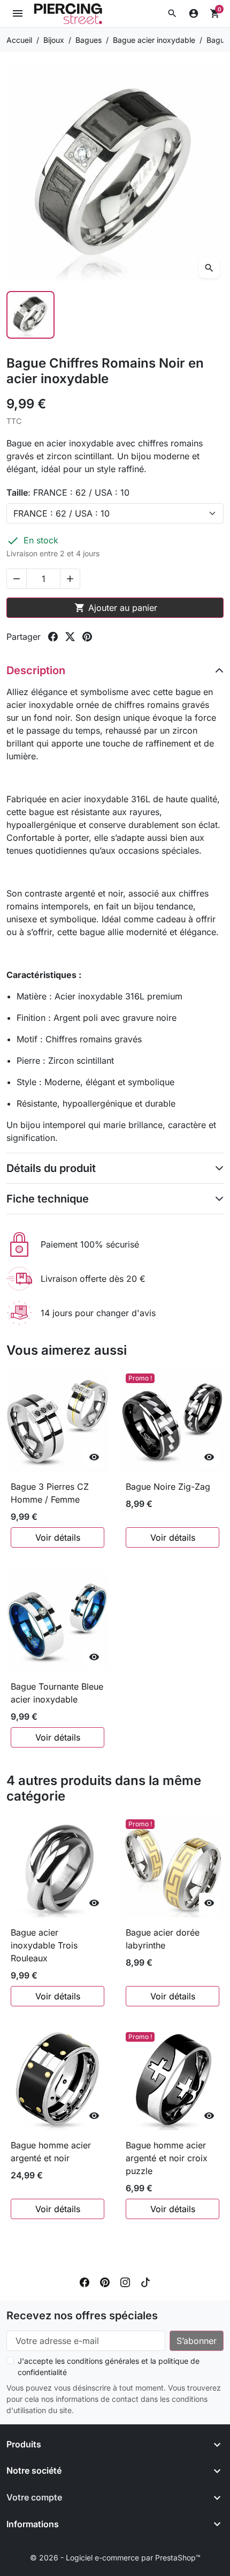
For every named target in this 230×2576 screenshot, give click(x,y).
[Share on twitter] (70, 637)
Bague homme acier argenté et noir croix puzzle (167, 2158)
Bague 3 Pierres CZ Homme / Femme (50, 1493)
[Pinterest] (105, 2281)
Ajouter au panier (116, 608)
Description (36, 670)
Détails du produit (51, 1168)
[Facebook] (85, 2281)
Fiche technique (48, 1199)
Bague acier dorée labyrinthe (163, 1939)
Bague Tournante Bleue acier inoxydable (57, 1693)
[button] (172, 13)
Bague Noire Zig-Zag (168, 1487)
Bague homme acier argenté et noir (51, 2152)
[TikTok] (145, 2281)
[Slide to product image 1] (30, 315)
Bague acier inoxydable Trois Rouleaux (44, 1945)
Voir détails (58, 1537)
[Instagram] (125, 2281)
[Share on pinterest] (87, 637)
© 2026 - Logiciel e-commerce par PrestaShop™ (115, 2558)
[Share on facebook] (53, 637)
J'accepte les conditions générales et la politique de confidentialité (109, 2366)
